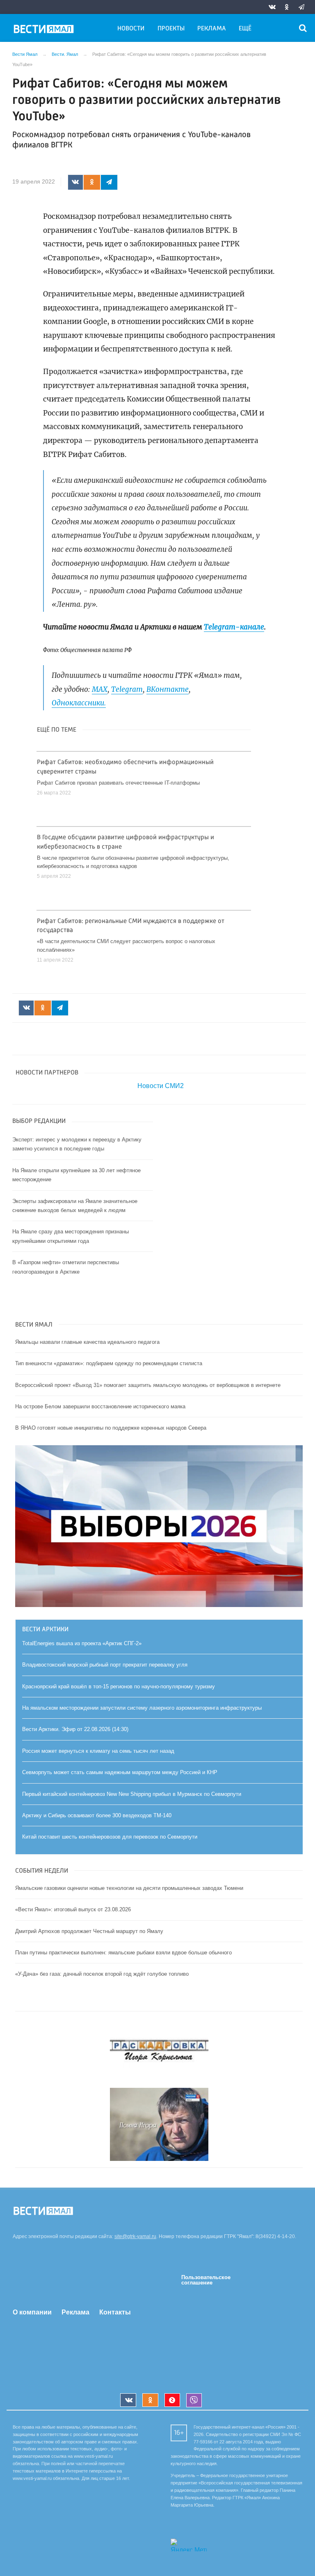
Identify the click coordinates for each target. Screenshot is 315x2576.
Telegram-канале (234, 627)
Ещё (245, 29)
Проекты (171, 29)
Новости (131, 29)
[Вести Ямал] (45, 30)
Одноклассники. (79, 703)
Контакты (115, 2312)
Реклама (212, 29)
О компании (32, 2312)
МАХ (100, 689)
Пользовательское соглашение (206, 2280)
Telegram (127, 689)
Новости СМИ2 (161, 1086)
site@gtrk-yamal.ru (135, 2236)
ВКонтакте (168, 689)
